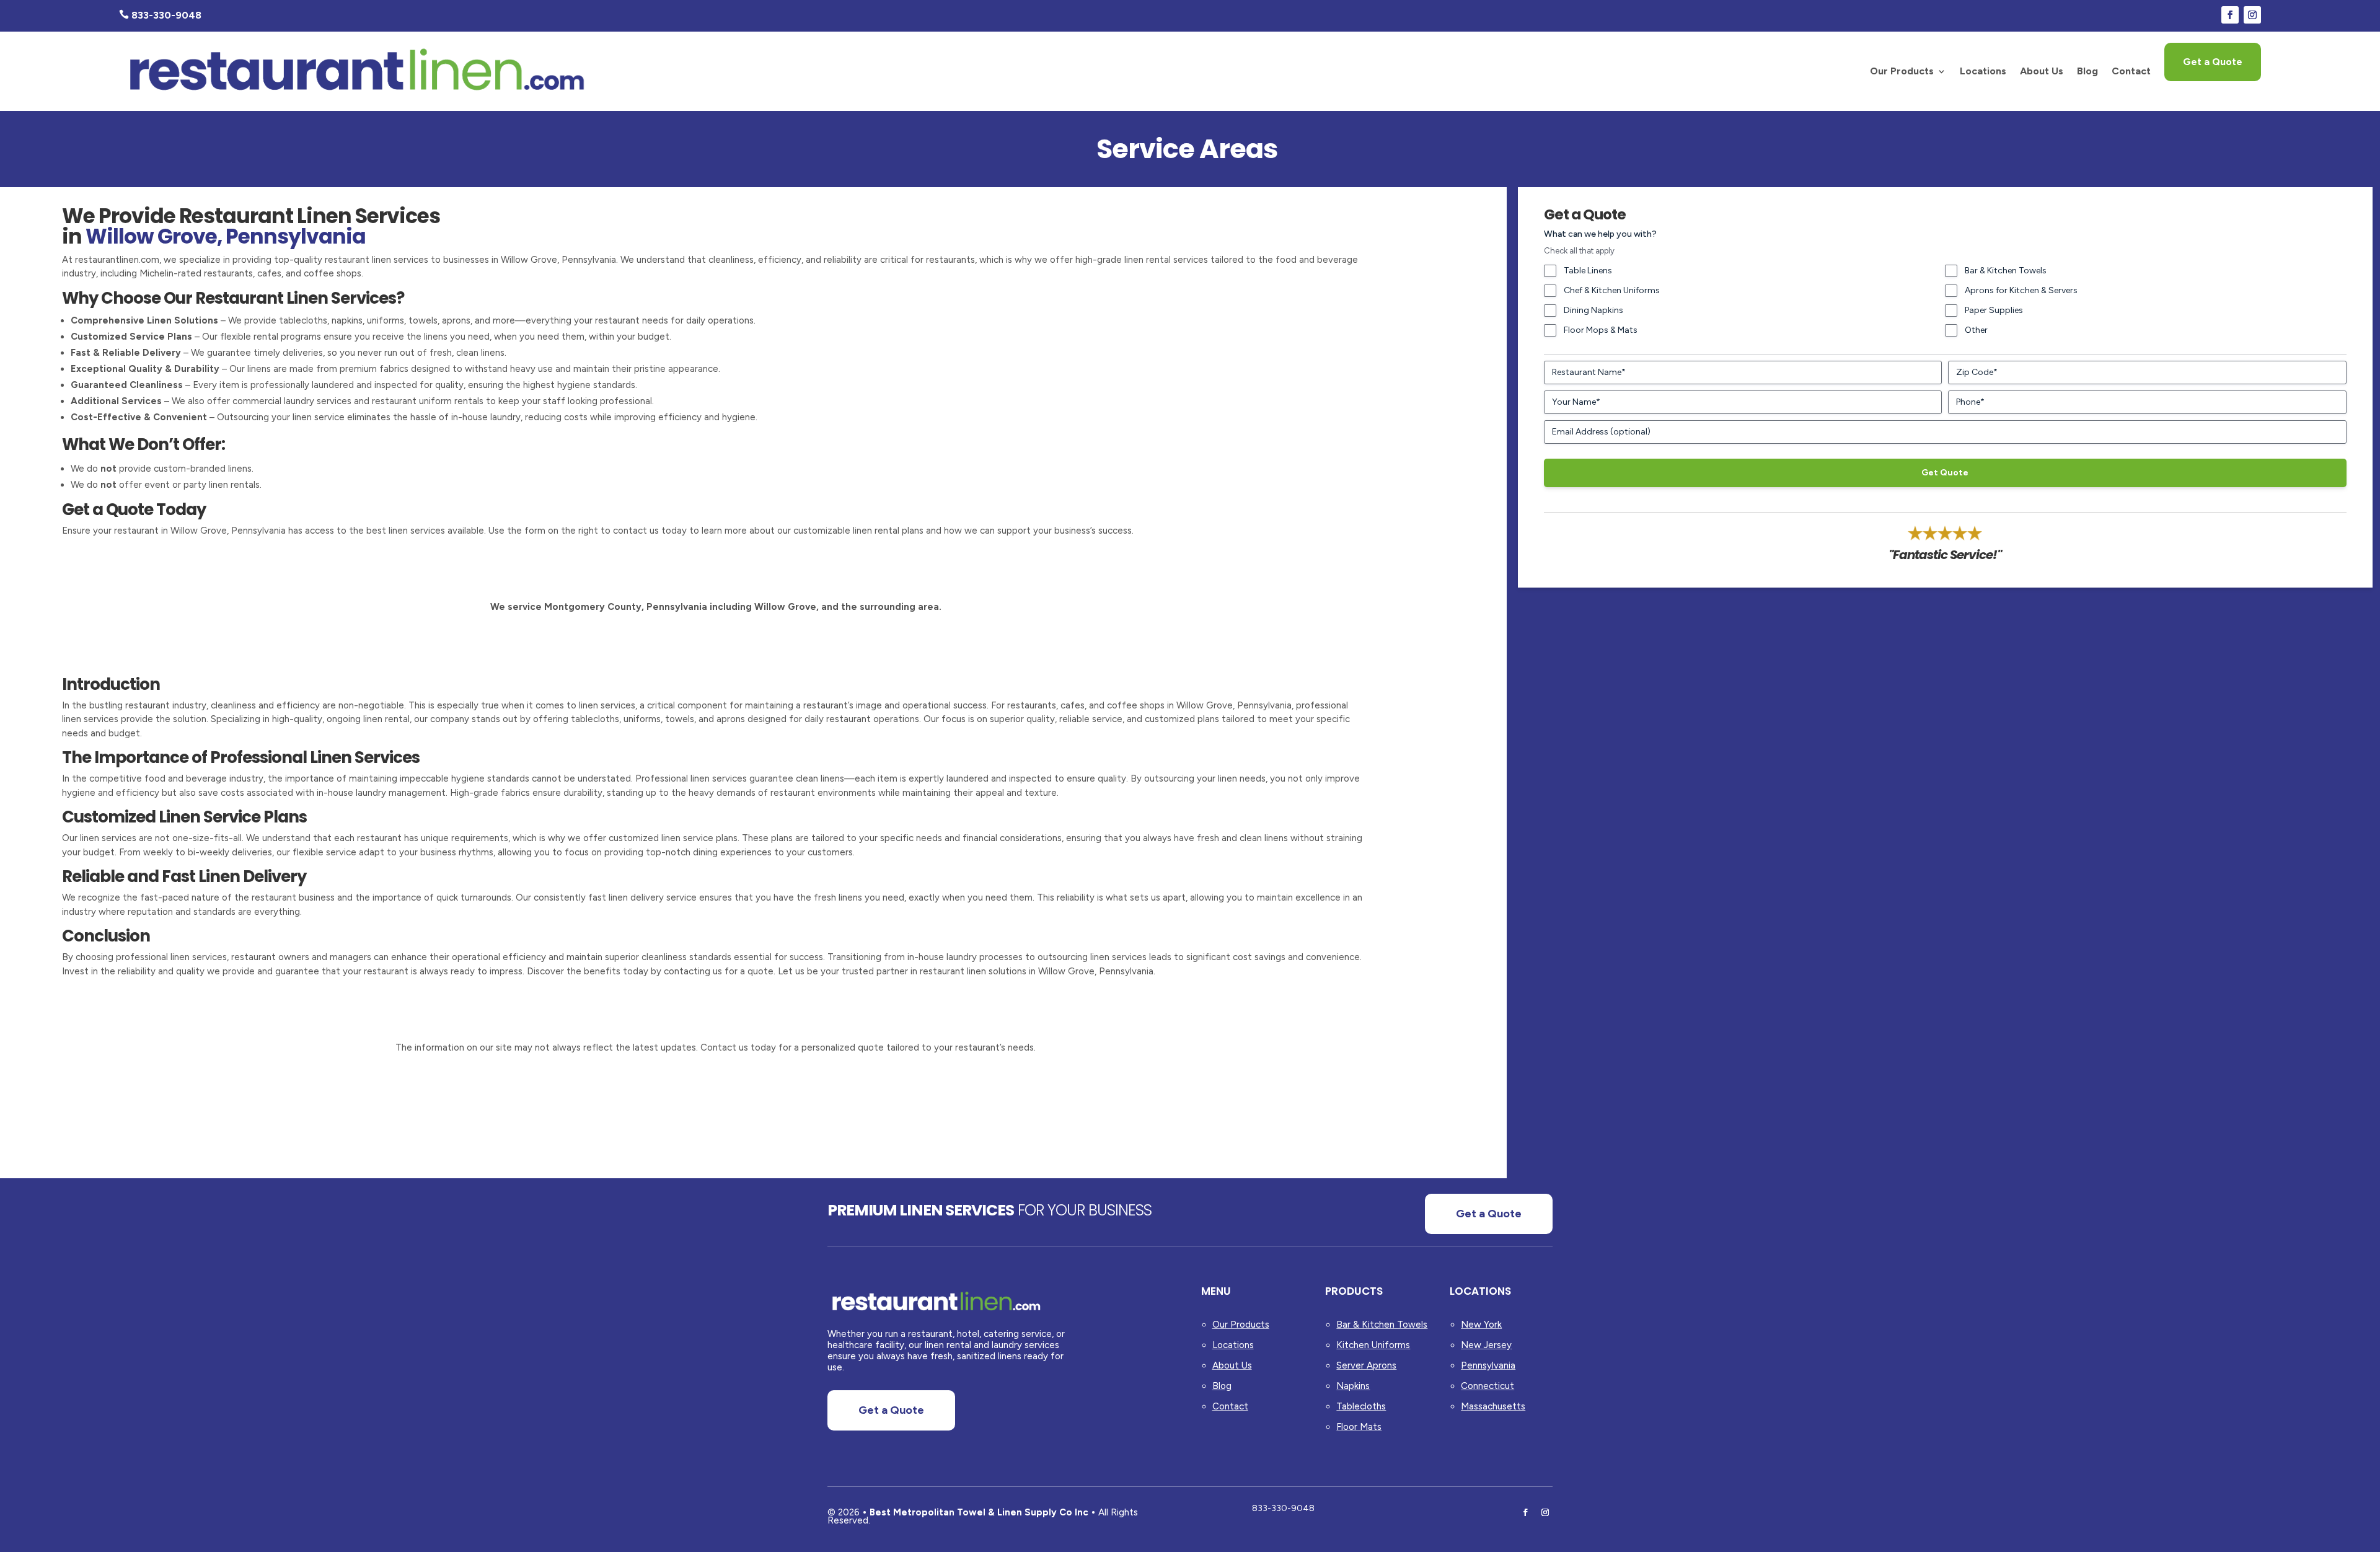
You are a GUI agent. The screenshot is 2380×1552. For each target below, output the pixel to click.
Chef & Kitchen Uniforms (1612, 290)
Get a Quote (2213, 62)
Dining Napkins (1593, 310)
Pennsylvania (1488, 1365)
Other (1976, 330)
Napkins (1353, 1386)
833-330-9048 (1283, 1508)
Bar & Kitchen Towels (2006, 271)
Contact (2131, 71)
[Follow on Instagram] (2252, 15)
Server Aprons (1366, 1365)
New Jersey (1486, 1345)
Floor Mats (1359, 1427)
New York (1481, 1325)
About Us (2042, 71)
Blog (2087, 71)
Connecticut (1487, 1386)
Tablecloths (1361, 1406)
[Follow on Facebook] (2230, 15)
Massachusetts (1493, 1406)
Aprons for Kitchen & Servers (2021, 290)
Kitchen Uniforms (1373, 1345)
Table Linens (1588, 271)
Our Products (1902, 71)
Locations (1983, 71)
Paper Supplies (1994, 310)
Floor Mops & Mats (1601, 330)
